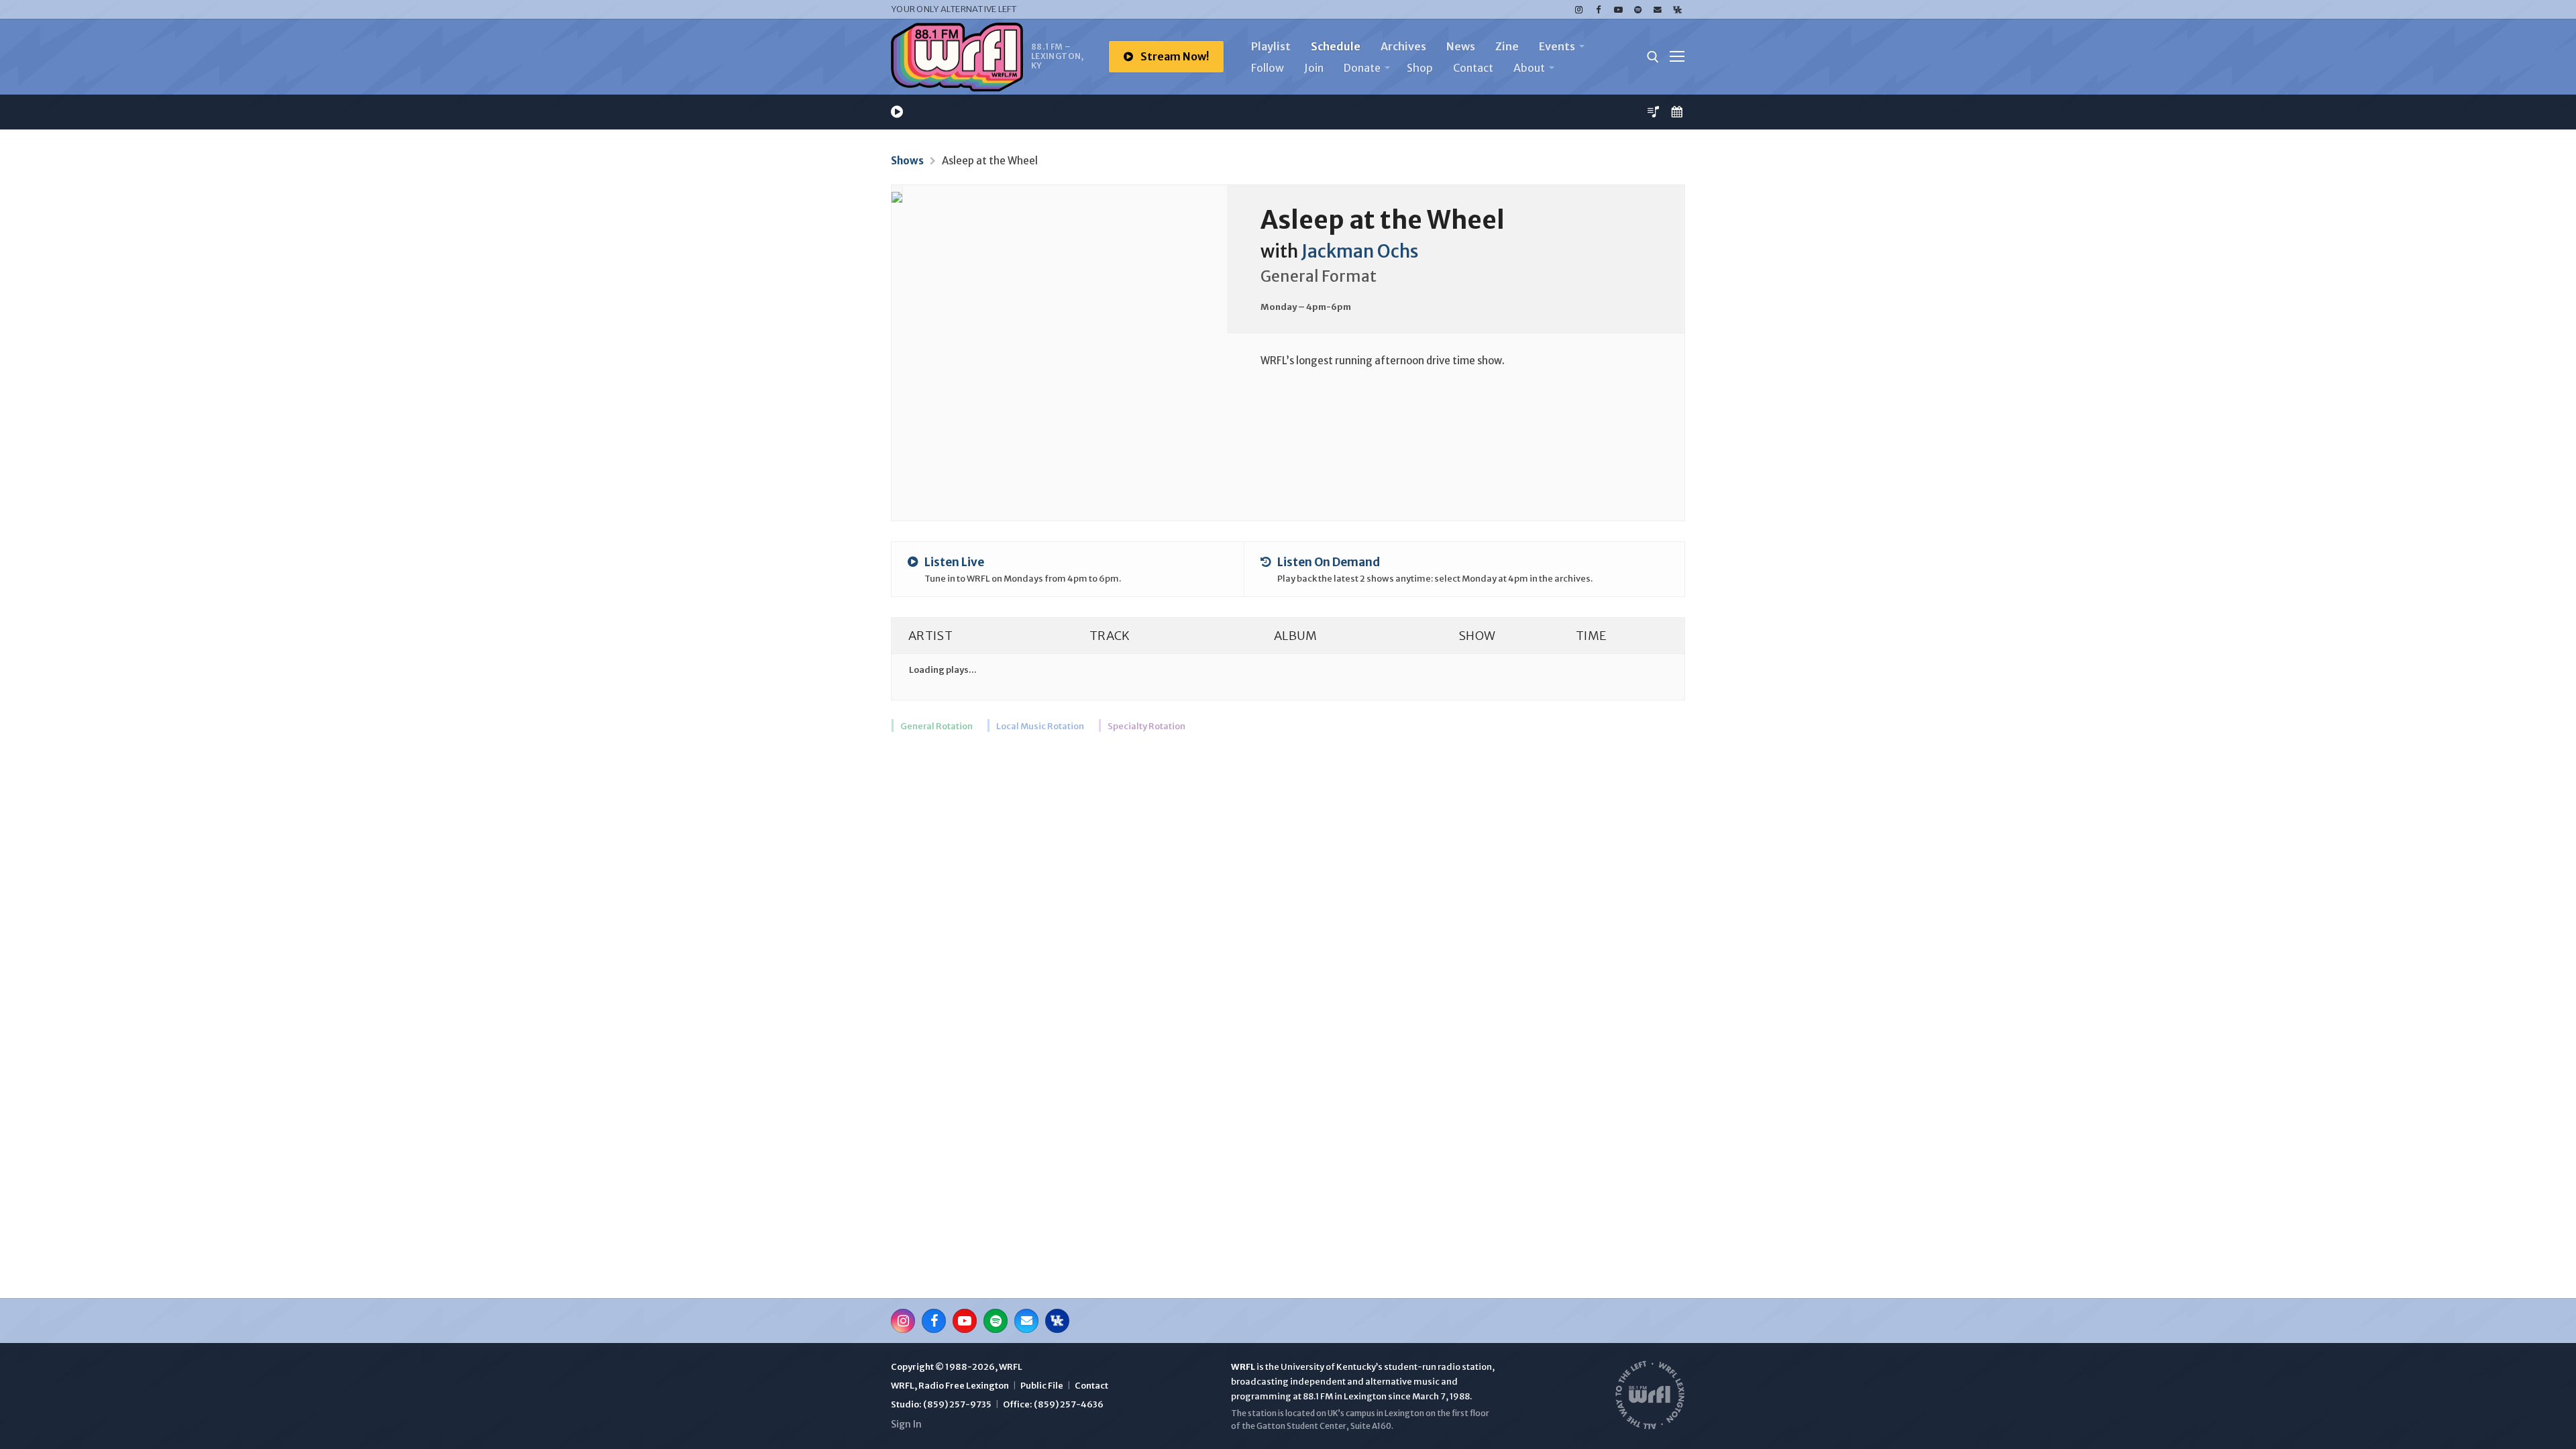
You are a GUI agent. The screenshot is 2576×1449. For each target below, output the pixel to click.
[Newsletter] (1657, 10)
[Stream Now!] (897, 112)
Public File (1042, 1386)
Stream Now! (1174, 56)
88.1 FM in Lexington (1345, 1396)
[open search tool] (1653, 57)
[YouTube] (1618, 10)
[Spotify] (1638, 10)
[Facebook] (1598, 10)
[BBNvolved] (1677, 10)
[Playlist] (1653, 112)
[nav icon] (1677, 57)
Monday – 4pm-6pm (1306, 307)
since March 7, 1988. (1430, 1396)
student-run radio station (1438, 1367)
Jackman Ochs (1360, 252)
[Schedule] (1677, 112)
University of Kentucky (1328, 1367)
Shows (907, 161)
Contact (1091, 1386)
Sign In (906, 1424)
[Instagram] (1579, 10)
